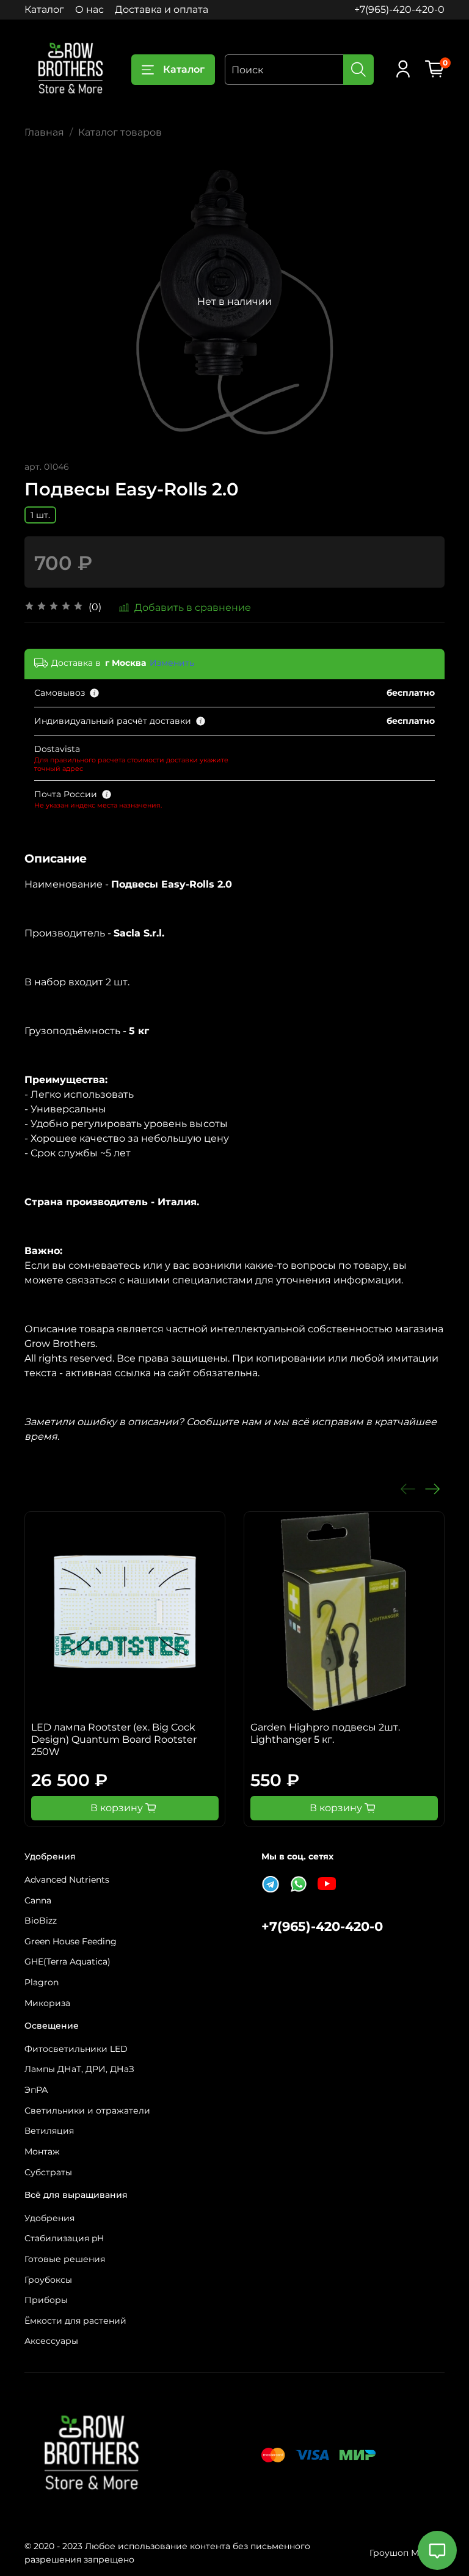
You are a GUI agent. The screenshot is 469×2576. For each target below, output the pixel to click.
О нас (89, 9)
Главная (44, 132)
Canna (38, 1900)
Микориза (47, 2003)
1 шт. (40, 515)
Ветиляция (49, 2131)
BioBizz (41, 1921)
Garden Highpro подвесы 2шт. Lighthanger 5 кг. (325, 1733)
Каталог (44, 9)
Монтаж (42, 2151)
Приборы (46, 2300)
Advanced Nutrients (67, 1880)
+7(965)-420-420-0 (399, 9)
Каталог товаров (120, 132)
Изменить (172, 663)
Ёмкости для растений (75, 2321)
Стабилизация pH (64, 2238)
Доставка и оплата (162, 9)
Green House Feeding (71, 1941)
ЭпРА (36, 2090)
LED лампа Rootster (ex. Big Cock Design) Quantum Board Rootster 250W (114, 1739)
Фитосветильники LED (76, 2049)
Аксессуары (51, 2341)
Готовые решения (65, 2259)
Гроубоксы (48, 2280)
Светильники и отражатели (87, 2111)
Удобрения (49, 2218)
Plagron (42, 1982)
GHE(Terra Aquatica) (67, 1961)
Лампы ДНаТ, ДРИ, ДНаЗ (79, 2069)
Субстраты (48, 2172)
